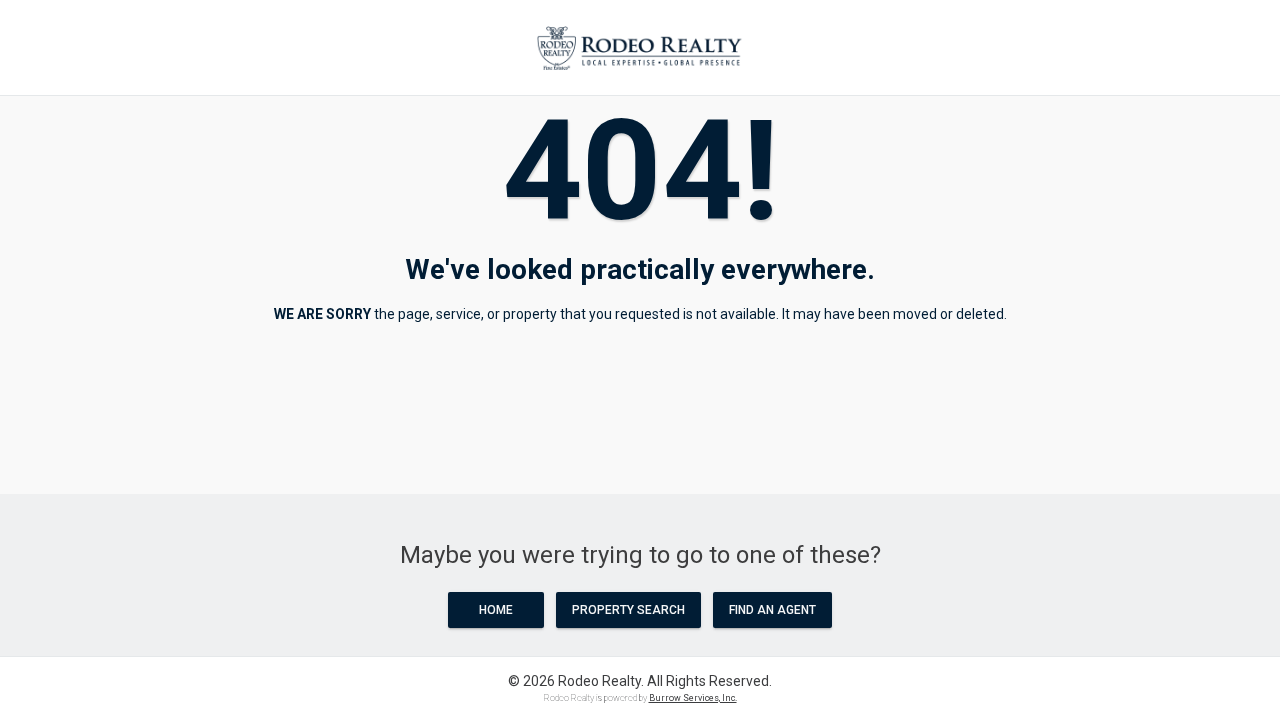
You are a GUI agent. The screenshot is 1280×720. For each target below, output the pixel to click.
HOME (496, 610)
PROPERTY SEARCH (628, 610)
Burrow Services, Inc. (693, 698)
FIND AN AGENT (772, 610)
